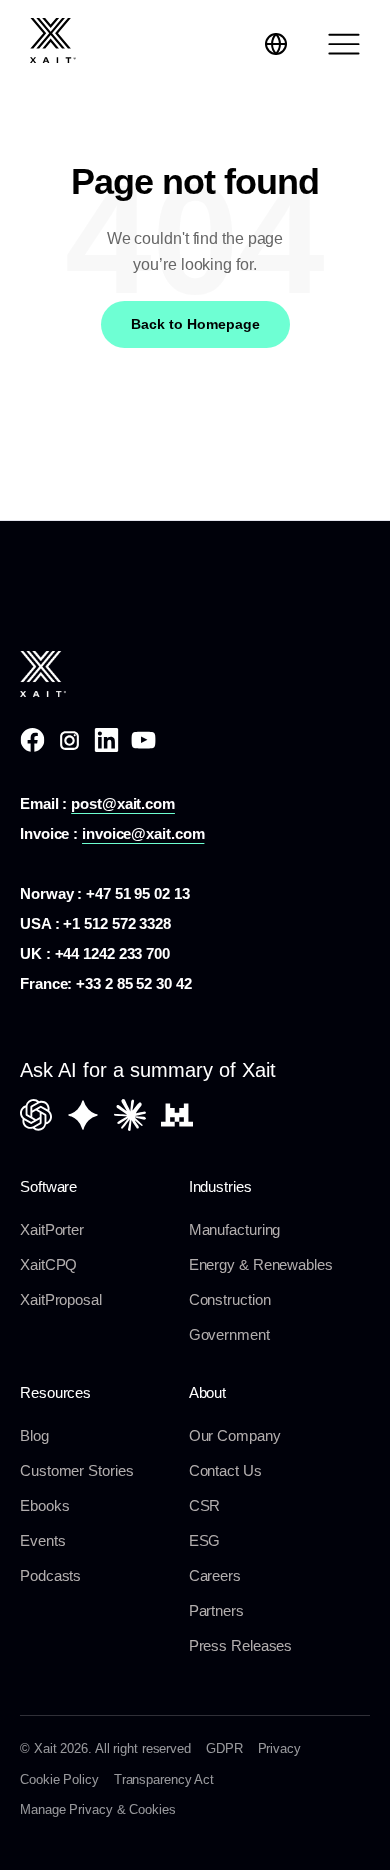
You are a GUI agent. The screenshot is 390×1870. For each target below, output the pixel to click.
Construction (230, 1299)
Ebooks (44, 1505)
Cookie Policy (59, 1779)
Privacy (279, 1748)
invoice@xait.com (143, 833)
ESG (205, 1540)
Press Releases (241, 1645)
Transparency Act (164, 1779)
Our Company (235, 1435)
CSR (205, 1505)
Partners (216, 1610)
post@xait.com (123, 803)
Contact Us (225, 1470)
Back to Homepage (195, 324)
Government (229, 1334)
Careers (215, 1575)
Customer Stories (76, 1470)
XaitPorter (52, 1229)
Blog (34, 1435)
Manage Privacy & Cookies (98, 1809)
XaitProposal (61, 1299)
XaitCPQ (48, 1264)
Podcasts (50, 1575)
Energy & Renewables (261, 1264)
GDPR (224, 1748)
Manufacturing (235, 1229)
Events (42, 1540)
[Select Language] (276, 44)
